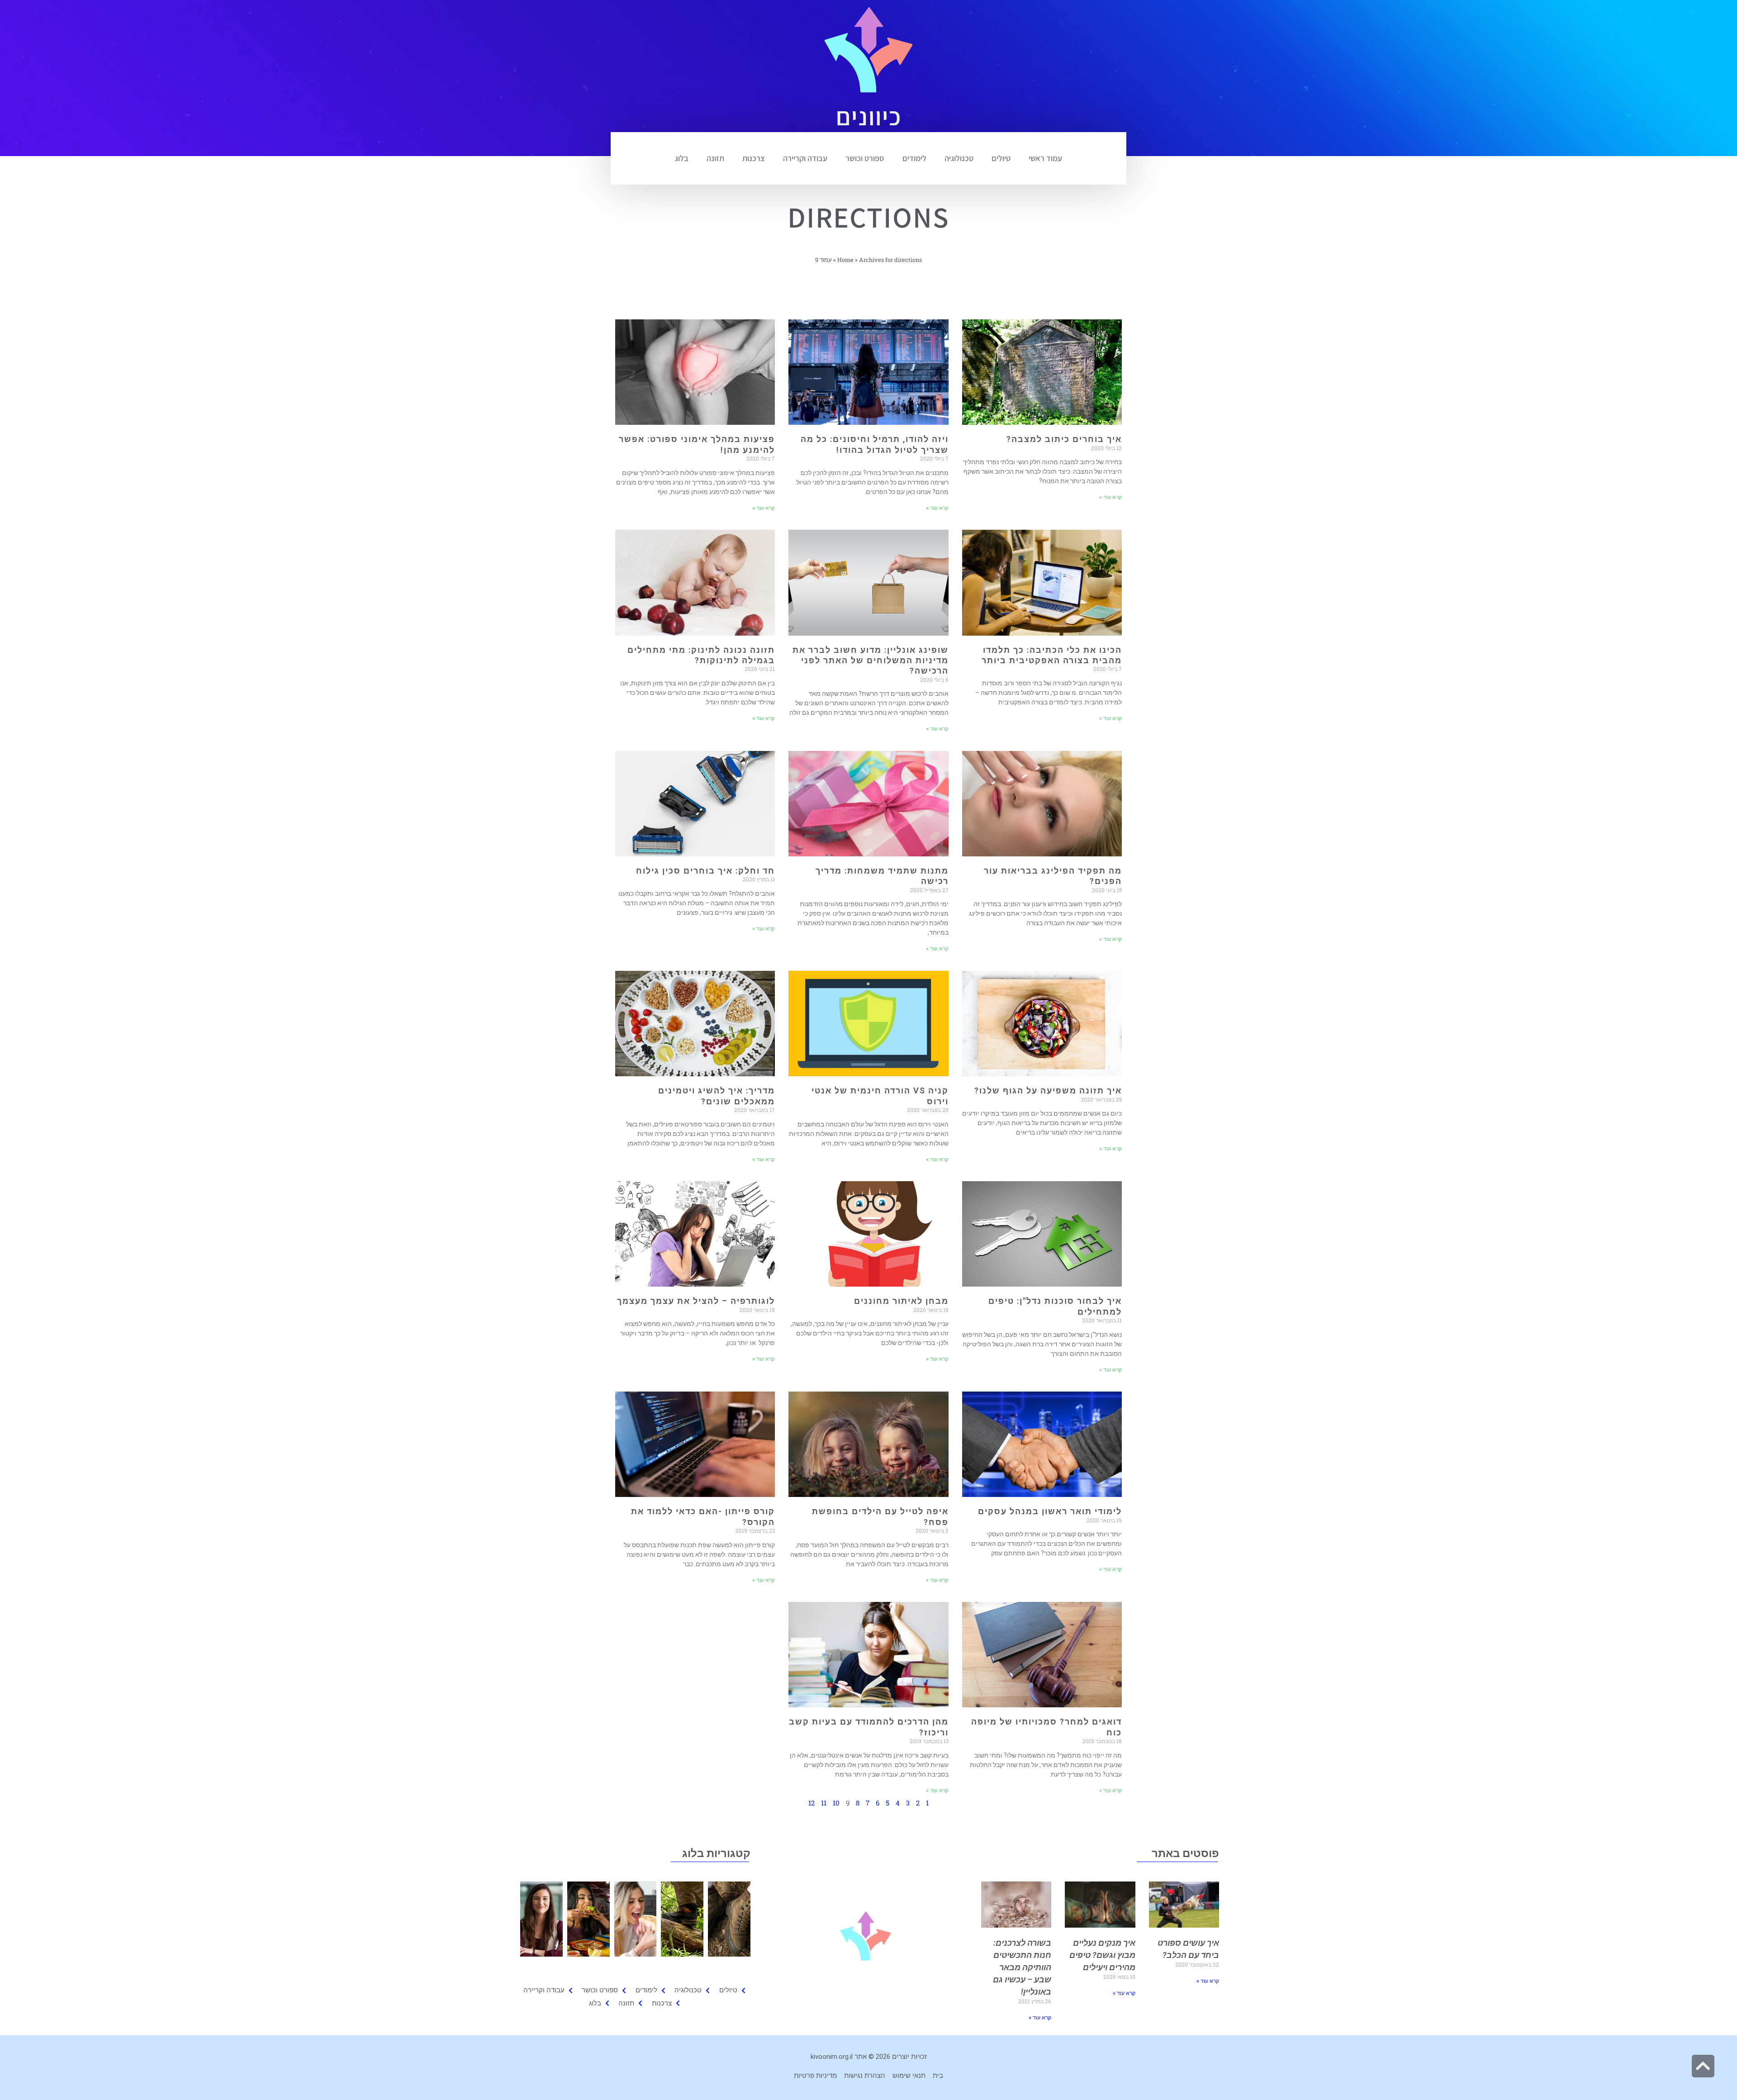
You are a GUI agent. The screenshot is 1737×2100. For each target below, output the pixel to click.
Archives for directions (890, 260)
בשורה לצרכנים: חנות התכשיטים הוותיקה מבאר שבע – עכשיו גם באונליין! (1022, 1967)
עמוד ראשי (1045, 158)
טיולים (1001, 158)
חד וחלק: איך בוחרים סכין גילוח (705, 871)
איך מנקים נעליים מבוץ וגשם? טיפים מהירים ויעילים (1102, 1955)
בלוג (682, 158)
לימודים (914, 158)
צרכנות (754, 158)
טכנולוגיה (959, 158)
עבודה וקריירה (805, 158)
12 (812, 1803)
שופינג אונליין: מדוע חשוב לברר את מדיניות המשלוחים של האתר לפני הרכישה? (871, 660)
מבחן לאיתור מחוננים (901, 1301)
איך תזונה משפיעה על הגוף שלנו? (1048, 1090)
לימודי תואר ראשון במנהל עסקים (1050, 1511)
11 (824, 1803)
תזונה (715, 158)
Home (845, 260)
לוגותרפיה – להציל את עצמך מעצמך (696, 1301)
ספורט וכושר (865, 158)
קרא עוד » (1111, 497)
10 (836, 1803)
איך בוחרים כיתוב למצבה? (1064, 439)
